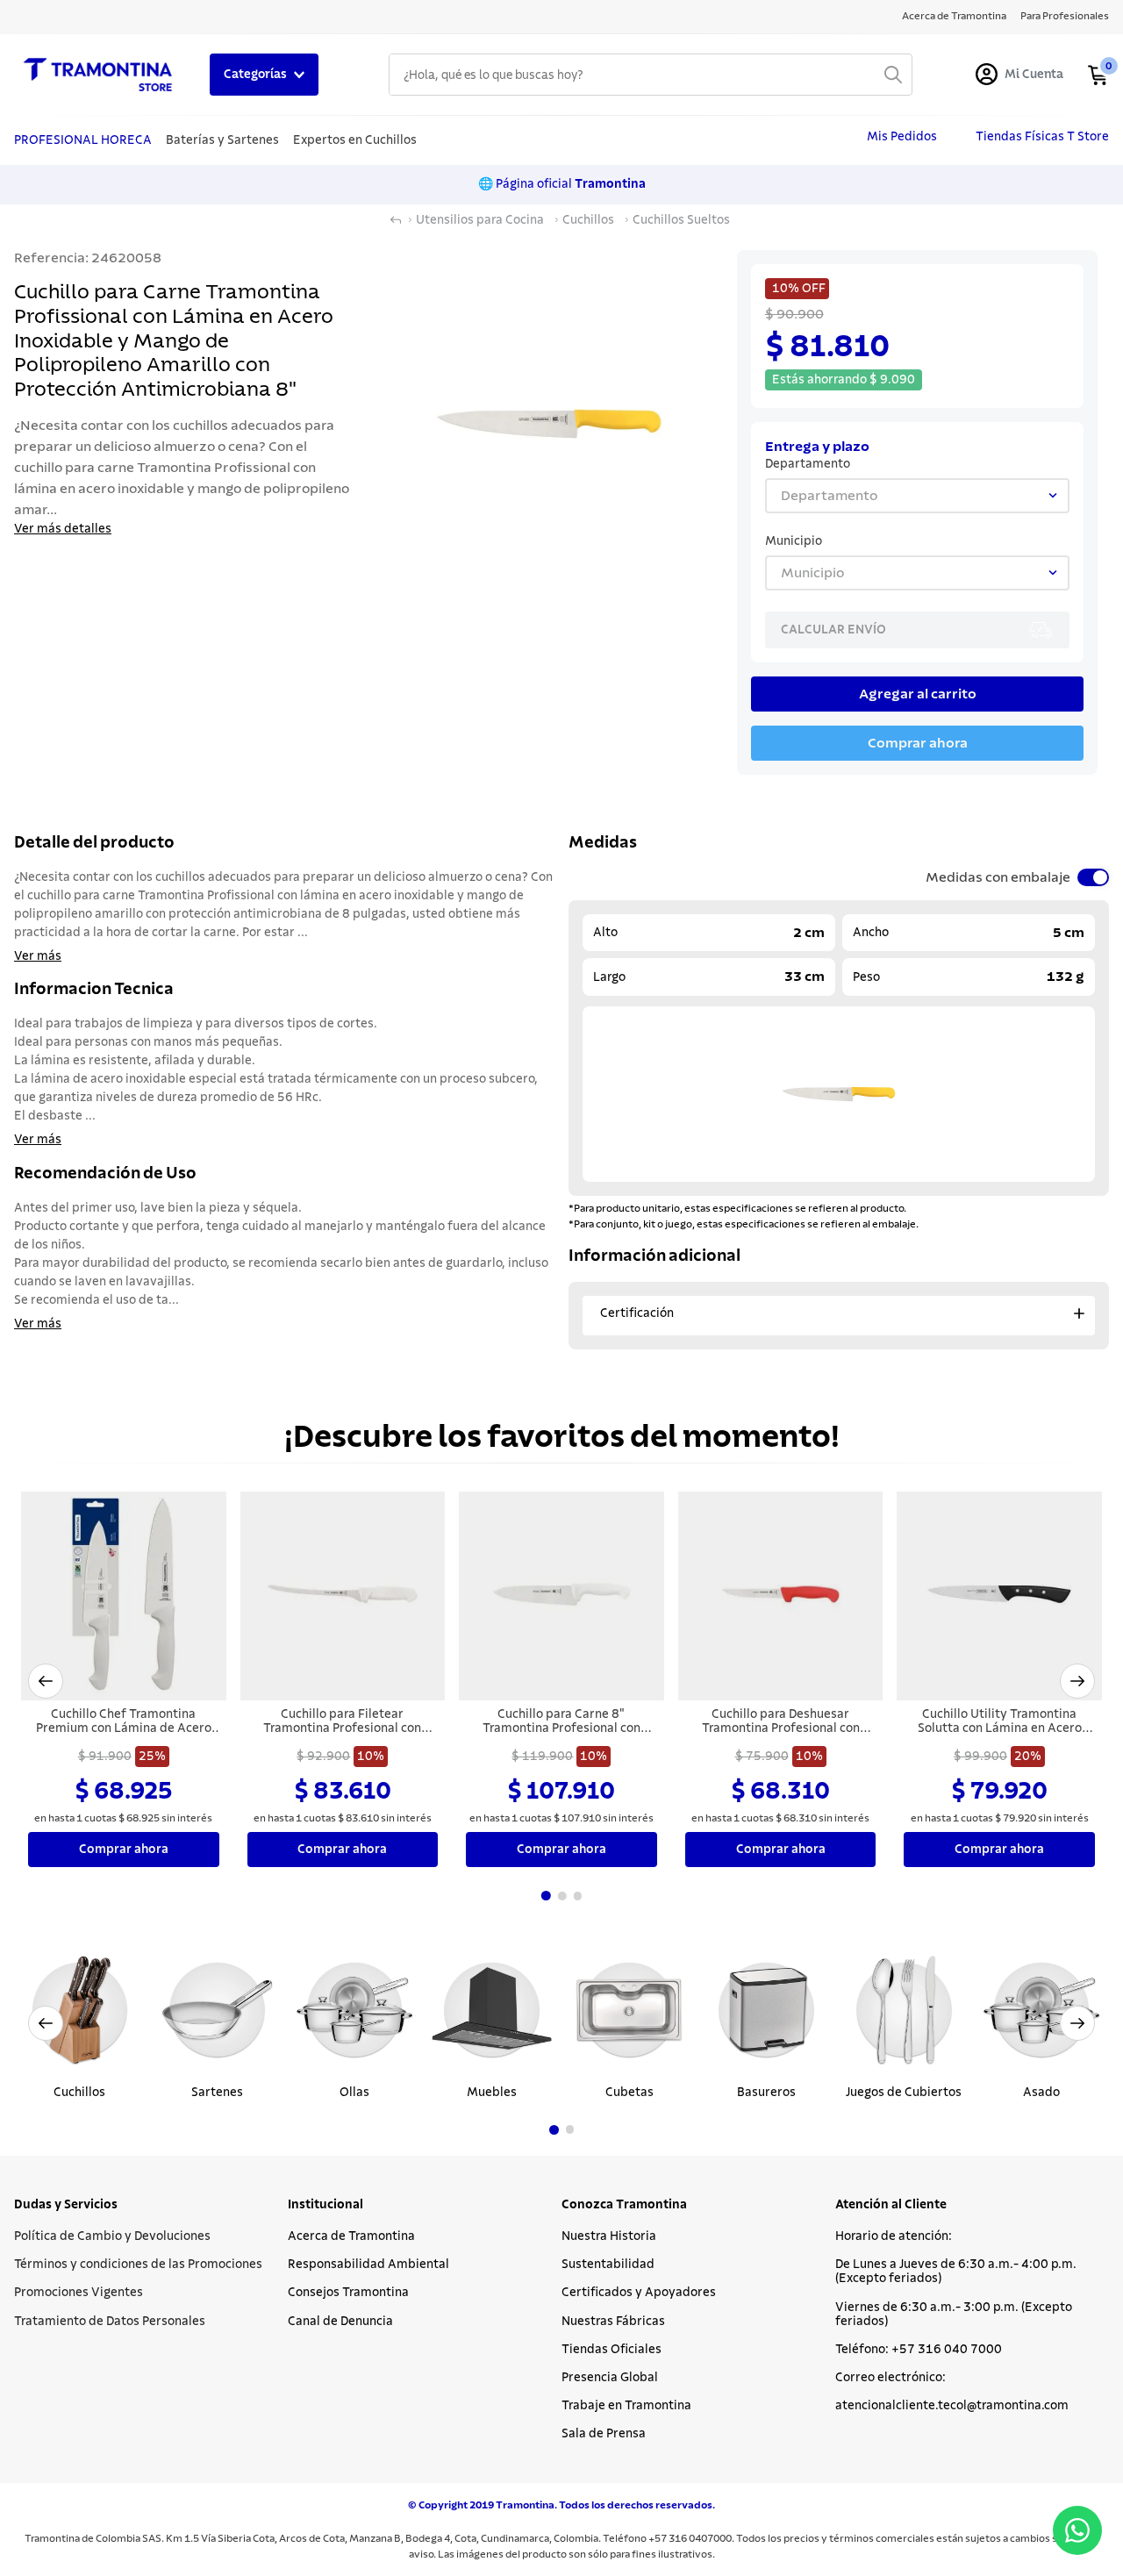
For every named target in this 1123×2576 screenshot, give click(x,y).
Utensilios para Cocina (480, 220)
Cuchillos (588, 220)
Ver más (38, 956)
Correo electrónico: (891, 2378)
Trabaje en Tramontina (626, 2406)
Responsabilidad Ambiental (368, 2265)
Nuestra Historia (609, 2236)
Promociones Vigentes (79, 2293)
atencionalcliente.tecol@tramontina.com (952, 2406)
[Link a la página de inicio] (396, 220)
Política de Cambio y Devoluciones (112, 2236)
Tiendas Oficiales (612, 2350)
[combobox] (651, 75)
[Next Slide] (1077, 2023)
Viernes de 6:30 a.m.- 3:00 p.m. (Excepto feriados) (954, 2315)
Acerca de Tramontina (351, 2236)
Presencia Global (610, 2378)
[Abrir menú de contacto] (1077, 2530)
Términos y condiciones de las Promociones (138, 2265)
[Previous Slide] (46, 2023)
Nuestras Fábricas (613, 2322)
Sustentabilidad (608, 2265)
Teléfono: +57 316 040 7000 (919, 2350)
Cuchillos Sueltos (681, 220)
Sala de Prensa (604, 2434)
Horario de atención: (894, 2236)
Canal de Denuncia (340, 2322)
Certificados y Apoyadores (639, 2293)
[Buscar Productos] (893, 75)
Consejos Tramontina (348, 2293)
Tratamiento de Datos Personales (110, 2322)
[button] (46, 1681)
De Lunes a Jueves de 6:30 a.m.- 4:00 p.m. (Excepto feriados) (956, 2272)
